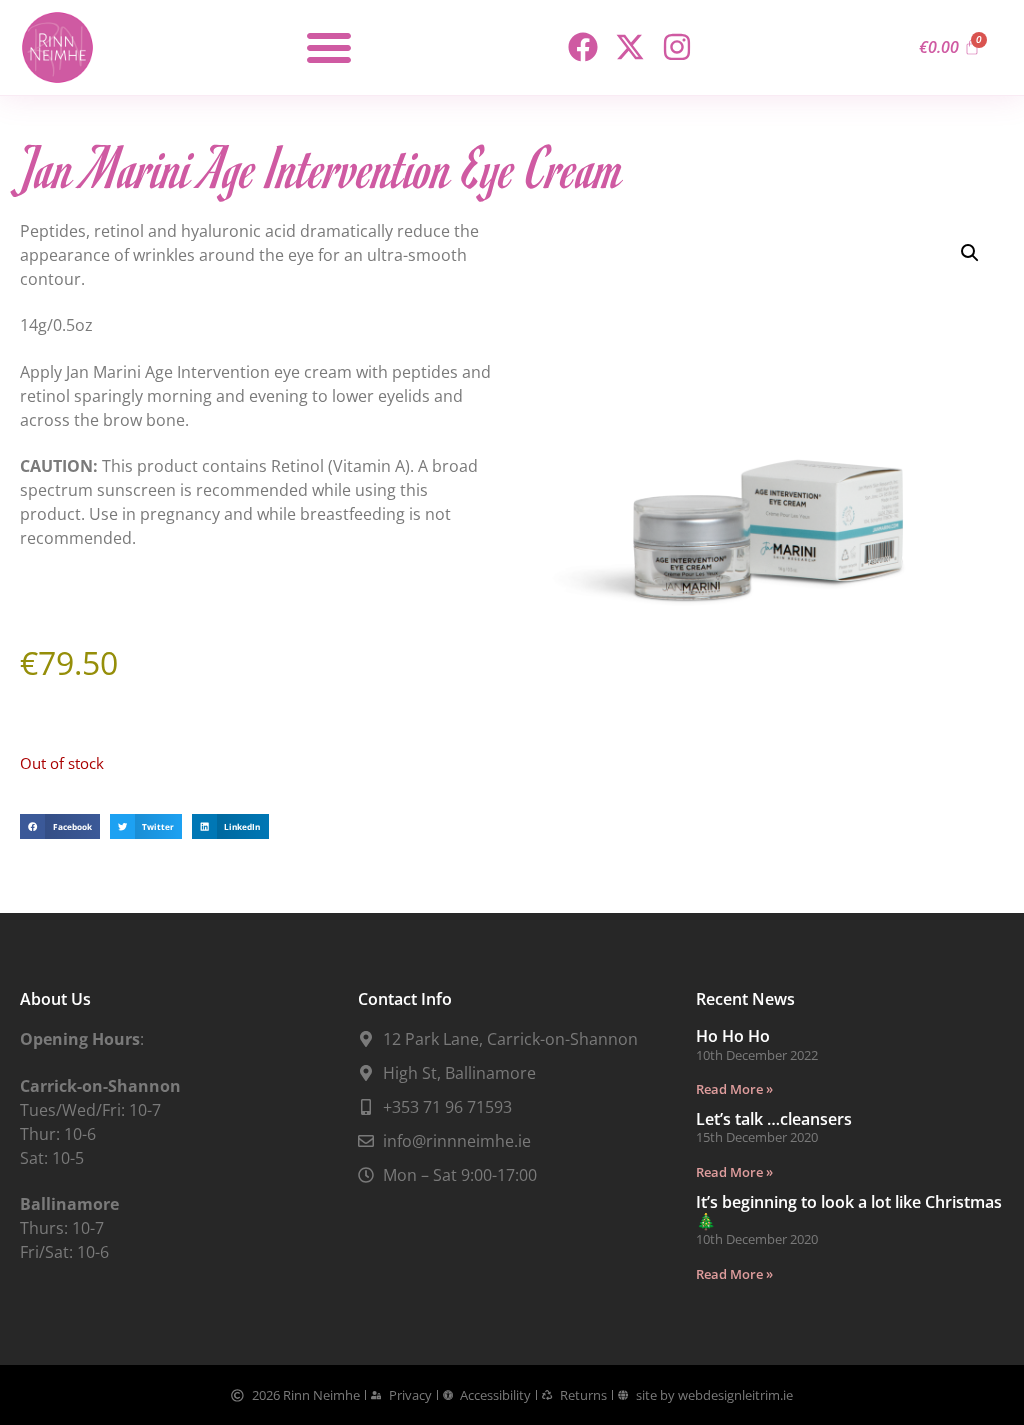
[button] (329, 47)
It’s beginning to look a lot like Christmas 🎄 (849, 1211)
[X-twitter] (630, 47)
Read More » (734, 1089)
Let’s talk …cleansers (774, 1119)
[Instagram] (677, 47)
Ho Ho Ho (733, 1036)
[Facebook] (583, 47)
